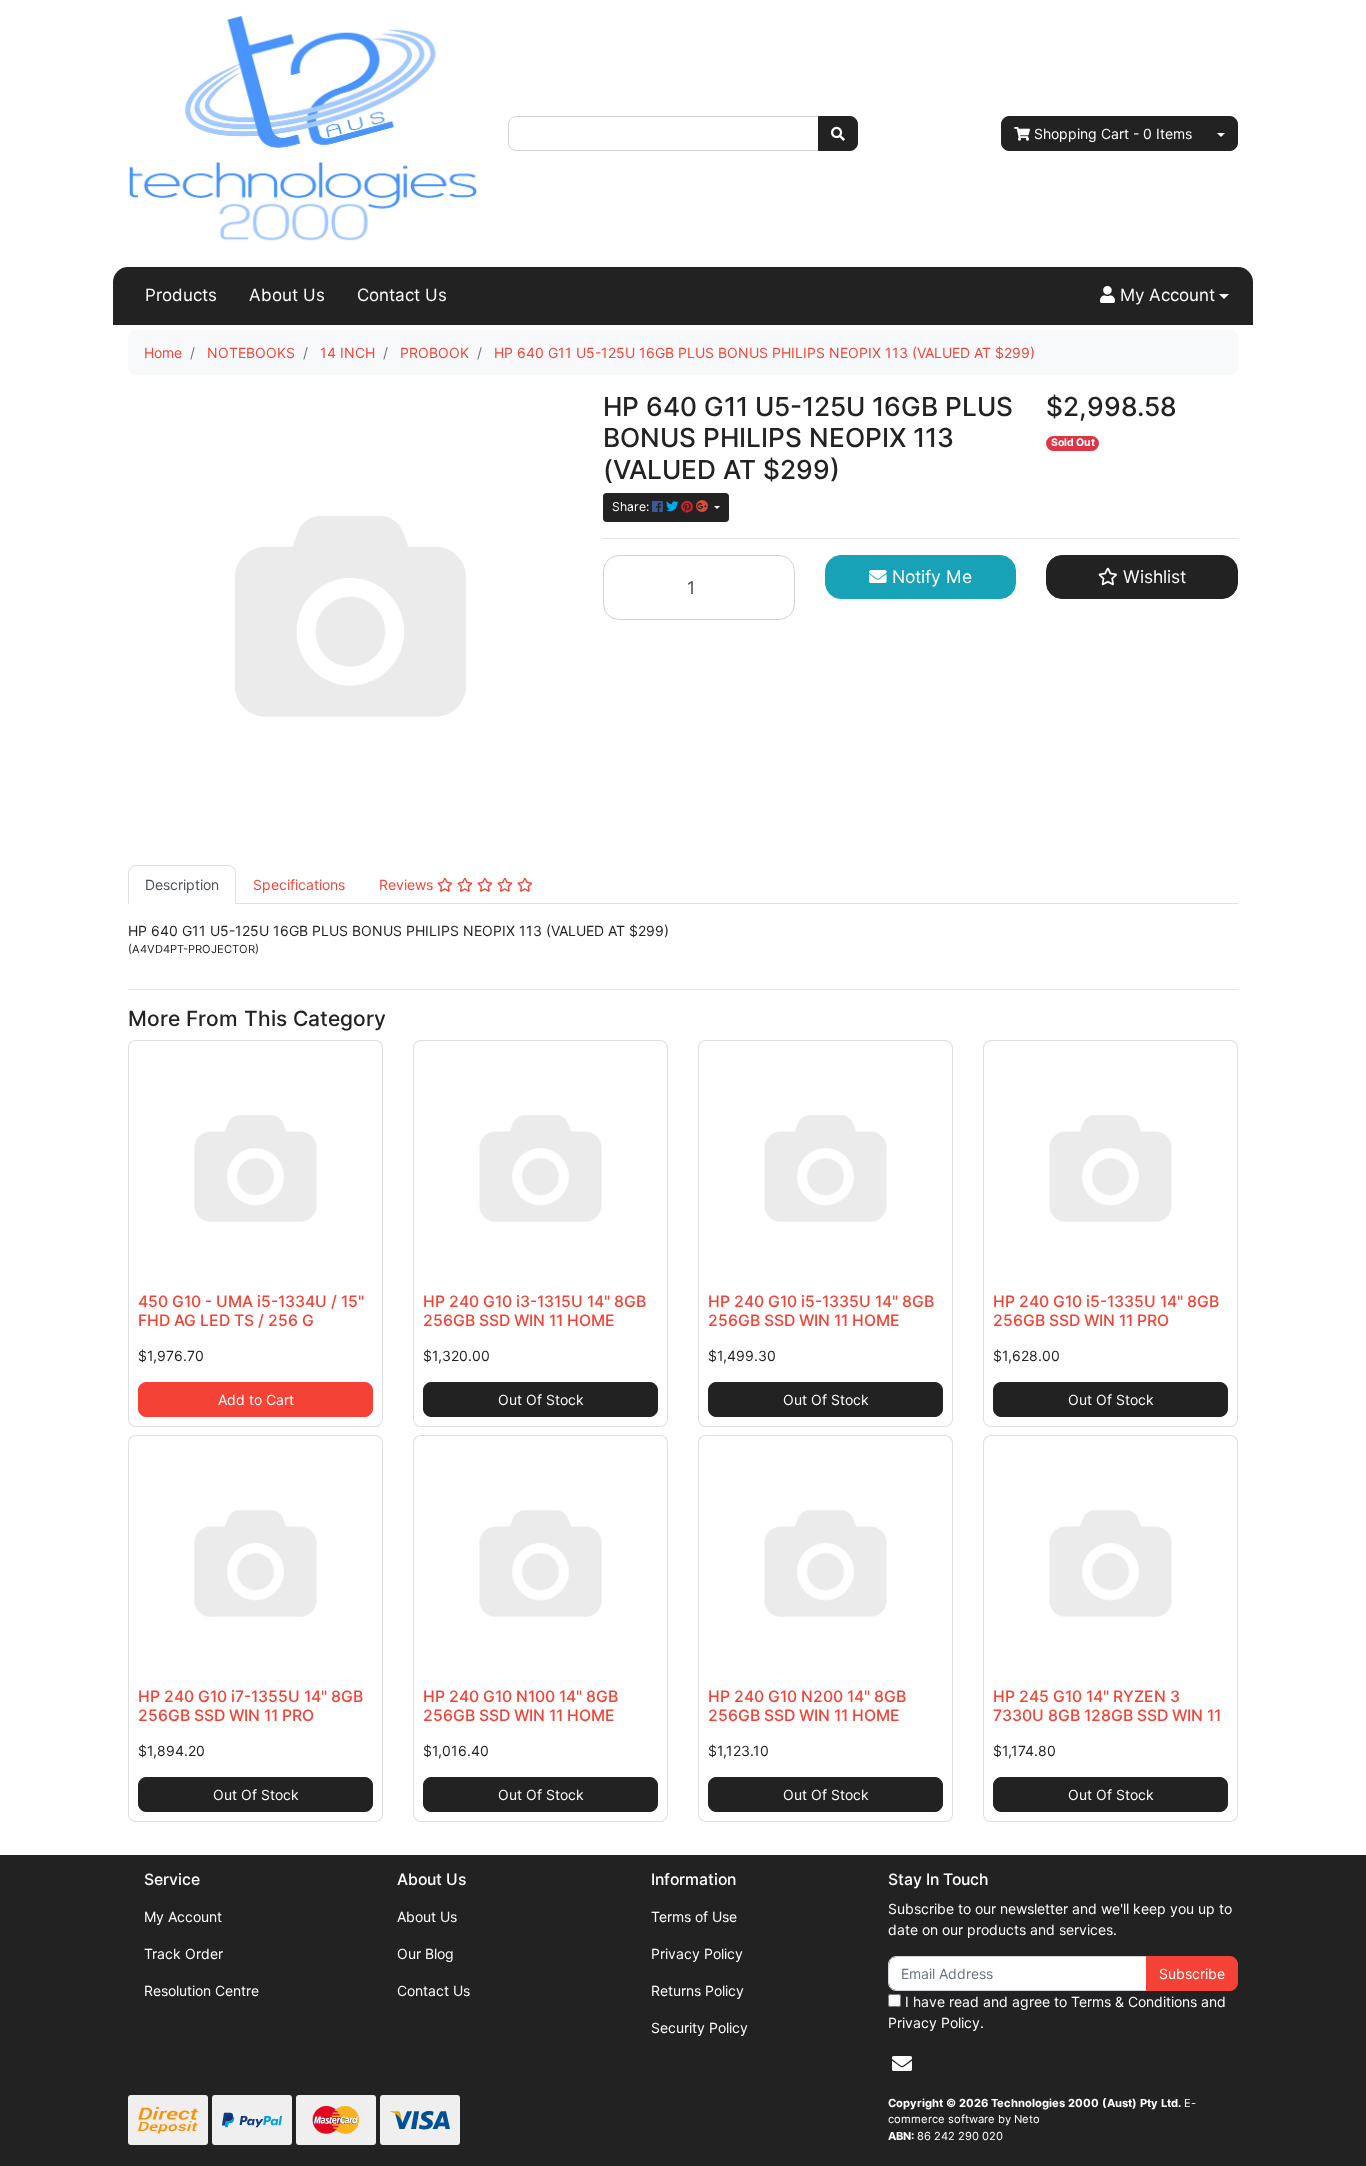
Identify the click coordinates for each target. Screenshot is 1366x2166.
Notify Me (929, 576)
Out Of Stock (541, 1399)
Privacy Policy (697, 1953)
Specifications (299, 884)
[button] (1164, 296)
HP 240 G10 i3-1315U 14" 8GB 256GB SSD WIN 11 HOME (534, 1311)
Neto (1027, 2119)
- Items (1113, 133)
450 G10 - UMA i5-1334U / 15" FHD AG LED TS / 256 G (251, 1311)
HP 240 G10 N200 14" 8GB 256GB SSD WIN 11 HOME (807, 1706)
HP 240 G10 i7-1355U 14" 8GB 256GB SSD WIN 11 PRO (250, 1706)
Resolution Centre (201, 1990)
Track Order (183, 1953)
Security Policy (699, 2027)
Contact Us (402, 295)
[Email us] (902, 2064)
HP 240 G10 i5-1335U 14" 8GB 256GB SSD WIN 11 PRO (1106, 1311)
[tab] (182, 884)
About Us (287, 295)
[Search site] (838, 133)
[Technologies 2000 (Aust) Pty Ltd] (303, 131)
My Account (183, 1916)
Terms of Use (694, 1916)
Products (181, 295)
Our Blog (425, 1953)
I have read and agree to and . (1057, 2012)
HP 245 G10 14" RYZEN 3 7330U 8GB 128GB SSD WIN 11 (1107, 1706)
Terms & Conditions (1134, 2001)
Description (182, 884)
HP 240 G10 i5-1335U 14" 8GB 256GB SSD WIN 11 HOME (821, 1311)
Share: (632, 506)
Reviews (408, 884)
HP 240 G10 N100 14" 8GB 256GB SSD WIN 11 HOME (520, 1706)
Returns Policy (697, 1990)
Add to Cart (256, 1399)
